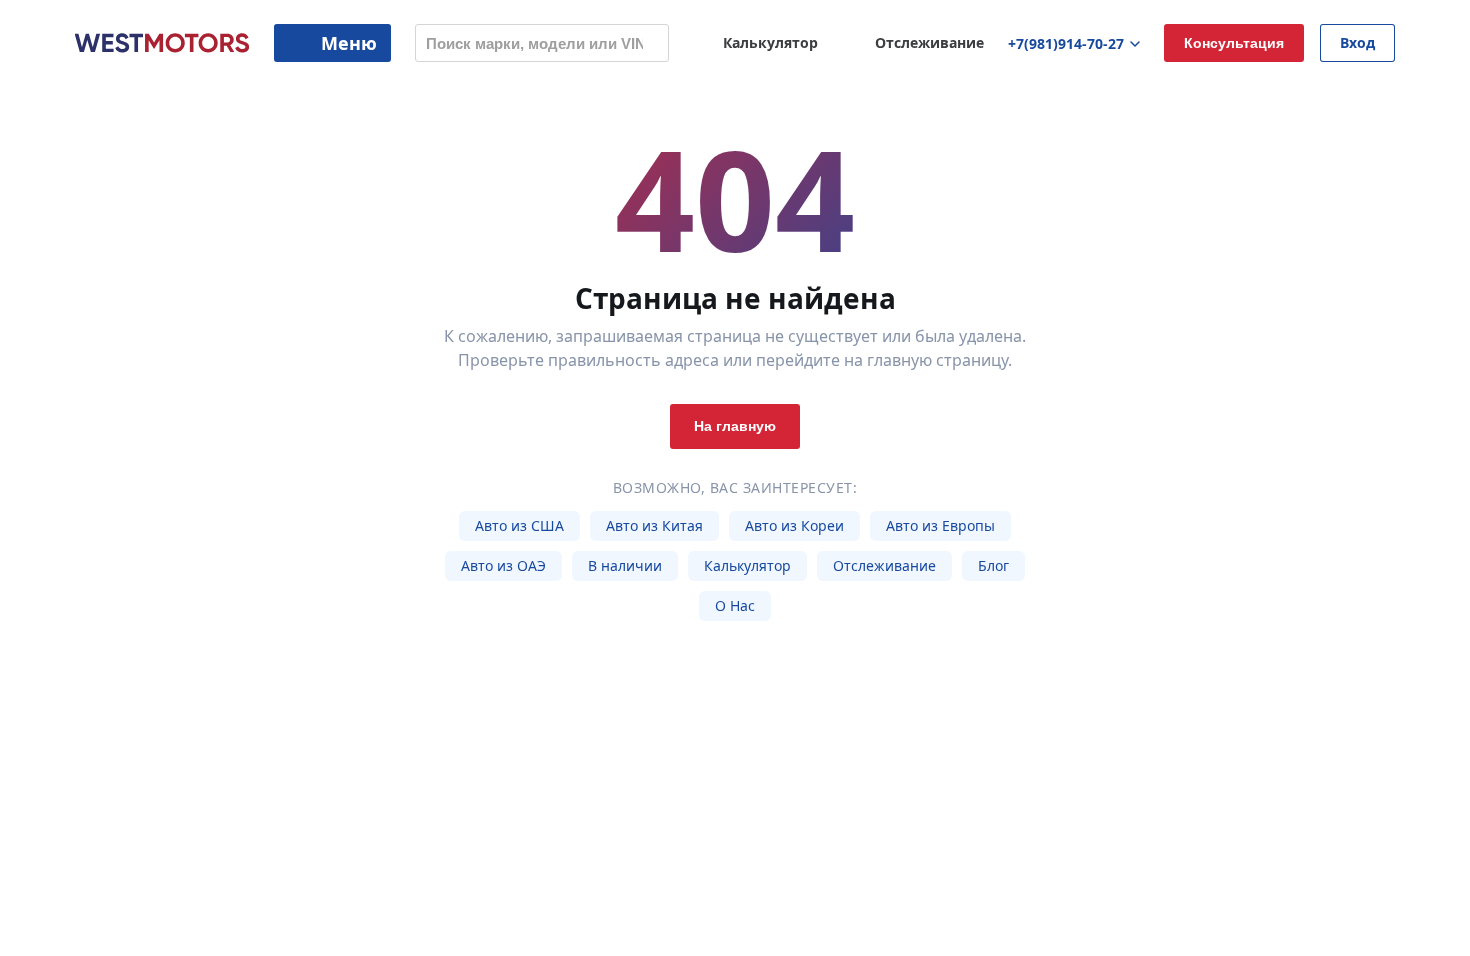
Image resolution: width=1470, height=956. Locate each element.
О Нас (735, 605)
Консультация (1234, 43)
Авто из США (519, 525)
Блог (993, 565)
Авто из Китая (654, 525)
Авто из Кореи (794, 525)
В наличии (625, 565)
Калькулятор (747, 565)
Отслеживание (884, 565)
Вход (1357, 42)
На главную (735, 426)
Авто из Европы (940, 525)
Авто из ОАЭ (503, 565)
